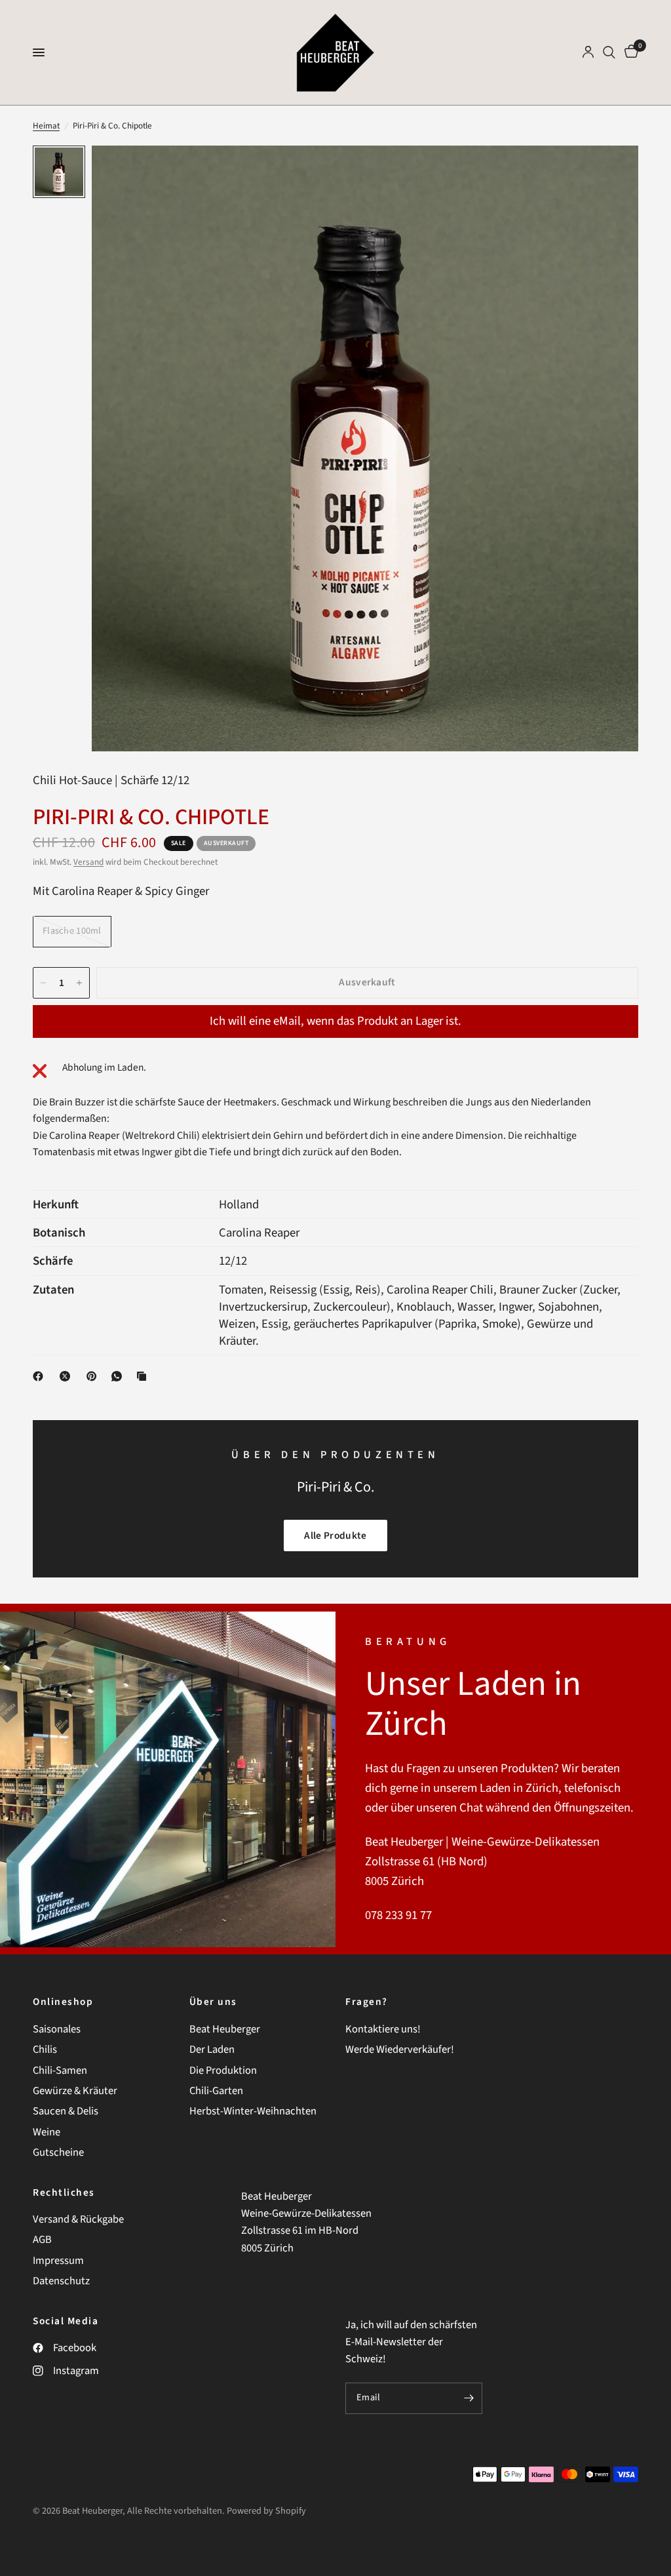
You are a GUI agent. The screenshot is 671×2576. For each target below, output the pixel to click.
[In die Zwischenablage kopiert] (144, 1376)
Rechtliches (64, 2193)
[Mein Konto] (588, 52)
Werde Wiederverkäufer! (400, 2050)
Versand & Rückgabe (78, 2219)
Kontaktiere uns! (383, 2029)
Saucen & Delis (66, 2111)
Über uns (213, 2002)
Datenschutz (61, 2281)
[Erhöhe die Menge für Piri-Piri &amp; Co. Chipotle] (79, 983)
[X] (67, 1376)
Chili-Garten (216, 2091)
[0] (629, 52)
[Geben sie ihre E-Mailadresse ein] (469, 2398)
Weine (47, 2132)
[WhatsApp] (119, 1376)
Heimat (46, 126)
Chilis (45, 2050)
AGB (42, 2240)
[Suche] (609, 52)
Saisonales (57, 2029)
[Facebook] (41, 1376)
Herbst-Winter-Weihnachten (253, 2111)
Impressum (58, 2261)
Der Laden (212, 2050)
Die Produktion (223, 2071)
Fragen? (367, 2002)
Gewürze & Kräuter (75, 2091)
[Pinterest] (94, 1376)
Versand (88, 862)
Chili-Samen (60, 2071)
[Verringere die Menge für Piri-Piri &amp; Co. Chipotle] (43, 983)
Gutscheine (58, 2152)
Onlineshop (63, 2002)
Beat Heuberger (225, 2029)
